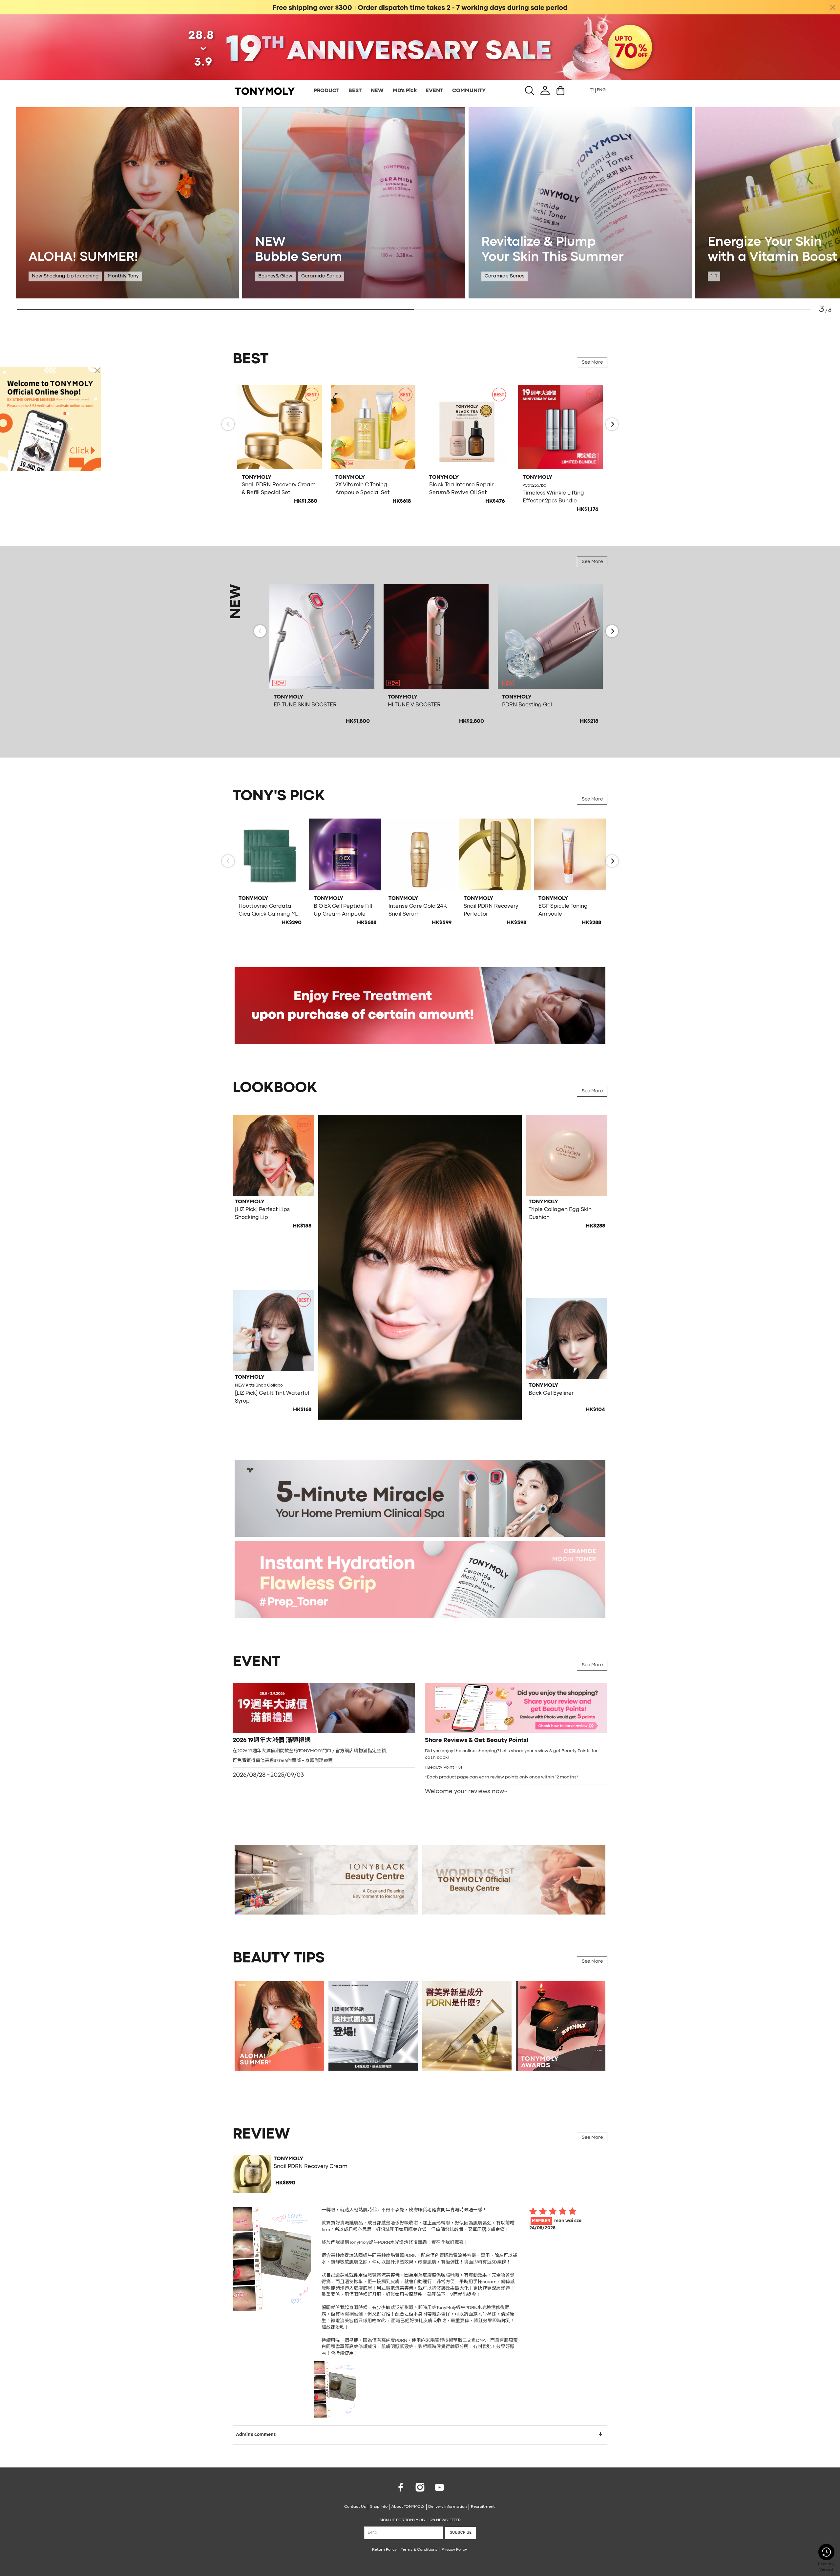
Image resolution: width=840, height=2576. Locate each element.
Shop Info (379, 2507)
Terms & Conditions (419, 2550)
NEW (377, 91)
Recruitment (483, 2507)
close (833, 7)
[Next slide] (612, 424)
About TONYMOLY (408, 2507)
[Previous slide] (228, 424)
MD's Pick (405, 91)
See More (592, 363)
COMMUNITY (469, 91)
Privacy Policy (454, 2550)
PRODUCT (326, 91)
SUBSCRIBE (461, 2533)
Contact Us (355, 2507)
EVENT (434, 91)
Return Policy (384, 2550)
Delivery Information (447, 2507)
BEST (355, 91)
